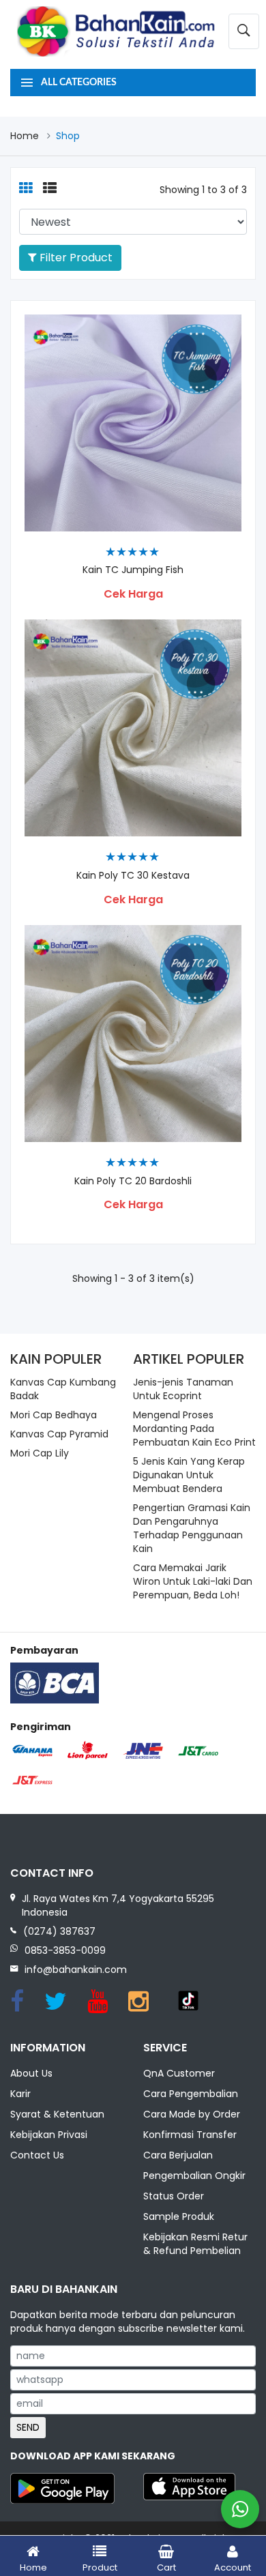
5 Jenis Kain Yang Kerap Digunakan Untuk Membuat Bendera (189, 1475)
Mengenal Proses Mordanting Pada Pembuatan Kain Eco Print (194, 1429)
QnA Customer (179, 2073)
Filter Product (75, 258)
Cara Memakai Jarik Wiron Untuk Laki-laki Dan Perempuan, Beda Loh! (193, 1581)
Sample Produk (179, 2216)
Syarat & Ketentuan (57, 2114)
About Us (31, 2073)
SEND (28, 2427)
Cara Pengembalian (191, 2094)
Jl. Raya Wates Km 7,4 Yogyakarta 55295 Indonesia (118, 1905)
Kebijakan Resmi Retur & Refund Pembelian (195, 2244)
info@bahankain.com (76, 1970)
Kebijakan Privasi (49, 2135)
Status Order (174, 2196)
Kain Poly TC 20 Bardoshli (133, 1181)
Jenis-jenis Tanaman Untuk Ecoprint (183, 1389)
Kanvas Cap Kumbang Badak (63, 1389)
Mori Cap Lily (40, 1453)
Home (25, 136)
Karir (20, 2094)
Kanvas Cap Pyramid (59, 1434)
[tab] (26, 189)
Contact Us (37, 2155)
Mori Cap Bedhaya (54, 1415)
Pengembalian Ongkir (194, 2176)
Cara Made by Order (192, 2114)
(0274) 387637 (59, 1931)
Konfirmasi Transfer (190, 2135)
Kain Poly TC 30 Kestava (133, 876)
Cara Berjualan (178, 2155)
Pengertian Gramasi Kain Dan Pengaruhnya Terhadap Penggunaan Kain (192, 1528)
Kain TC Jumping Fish (133, 570)
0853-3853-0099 (65, 1950)
